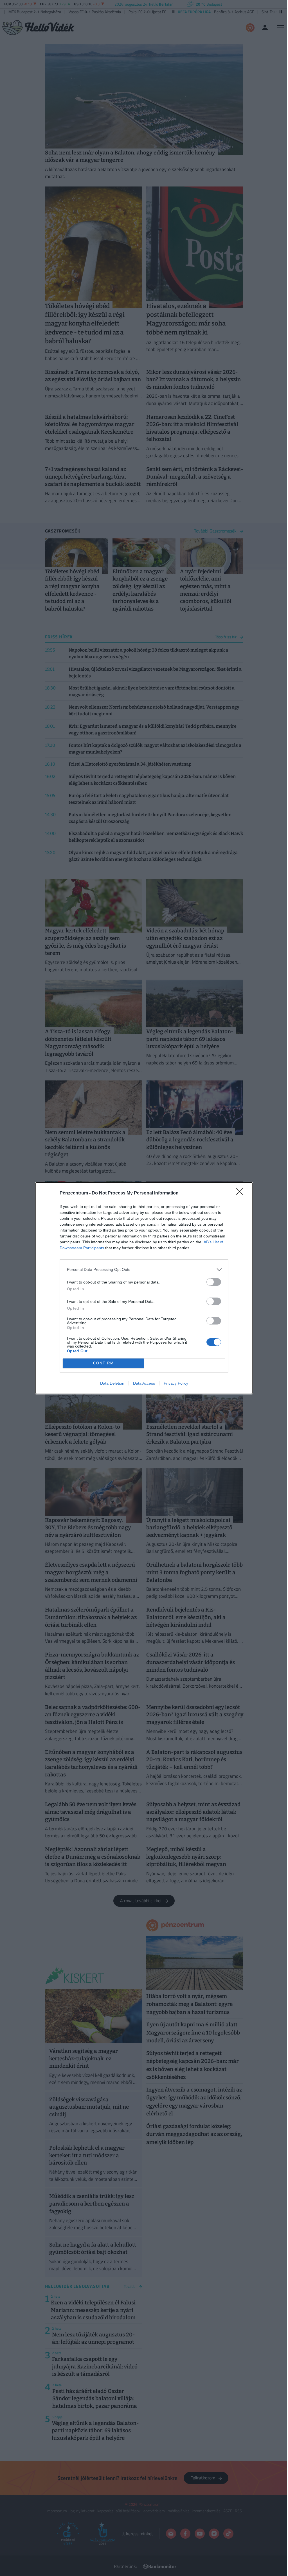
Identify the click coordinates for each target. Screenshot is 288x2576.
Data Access (144, 1383)
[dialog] (144, 1288)
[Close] (241, 1193)
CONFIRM (103, 1363)
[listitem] (144, 1270)
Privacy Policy (176, 1383)
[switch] (214, 1282)
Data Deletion (112, 1383)
